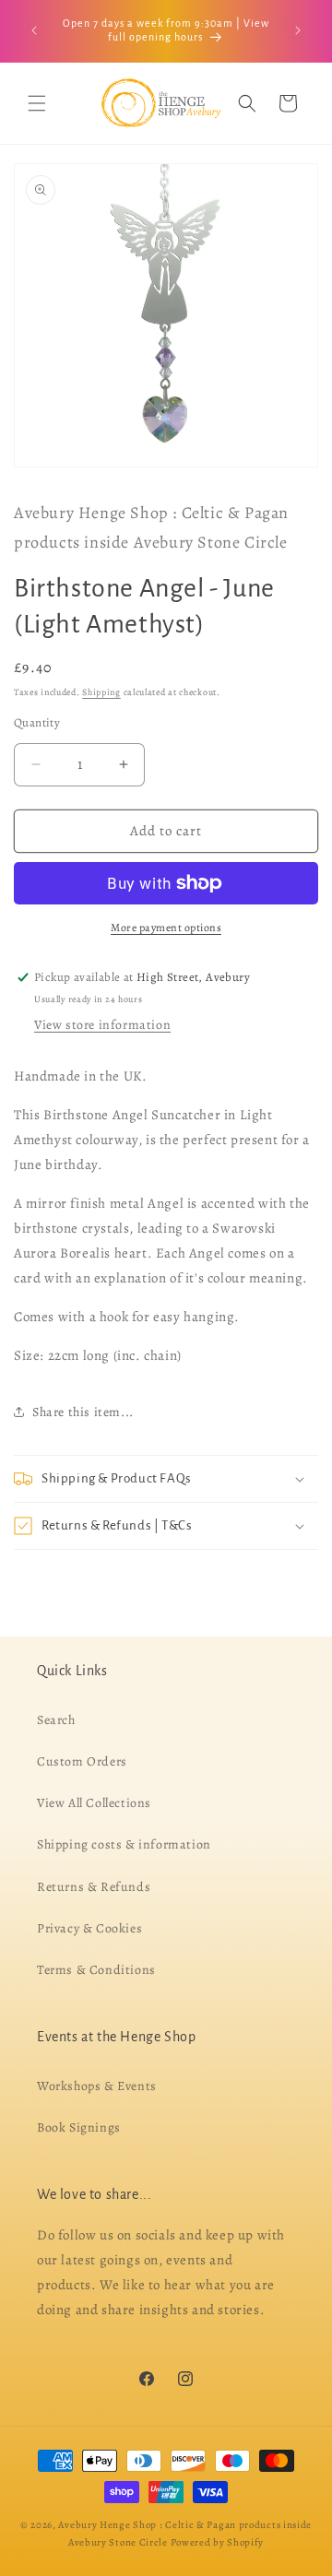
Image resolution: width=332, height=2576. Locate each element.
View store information (102, 1025)
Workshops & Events (97, 2085)
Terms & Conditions (96, 1969)
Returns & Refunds (94, 1886)
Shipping (101, 692)
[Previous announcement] (34, 30)
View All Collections (94, 1803)
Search (56, 1719)
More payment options (166, 928)
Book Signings (79, 2127)
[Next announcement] (298, 30)
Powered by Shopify (218, 2541)
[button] (37, 103)
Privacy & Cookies (89, 1927)
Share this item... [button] (83, 1412)
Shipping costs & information (124, 1844)
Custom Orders (82, 1761)
